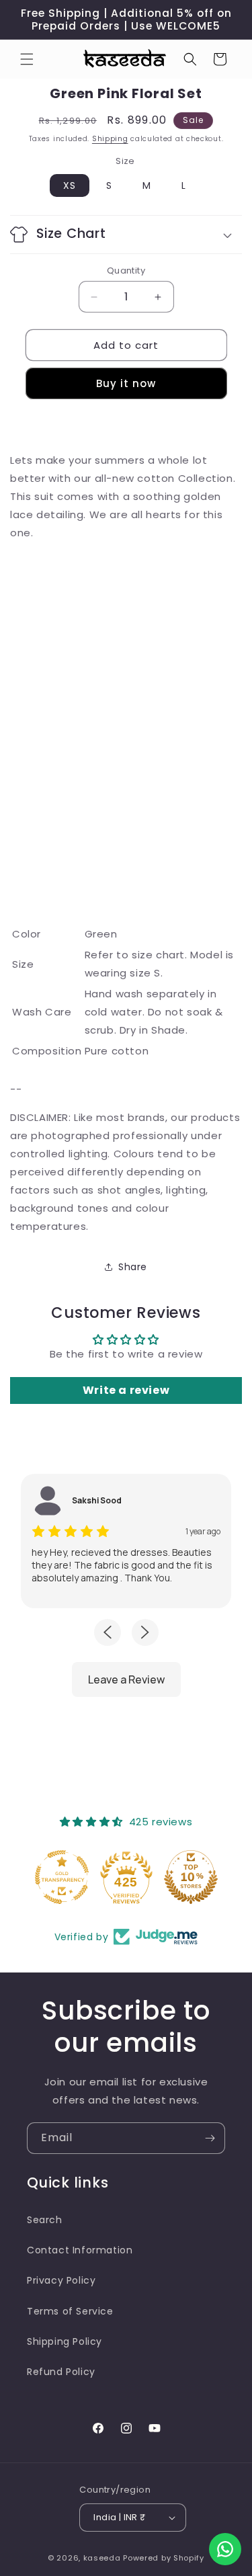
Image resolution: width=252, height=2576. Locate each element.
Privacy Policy (61, 2280)
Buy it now (126, 383)
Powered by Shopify (164, 2558)
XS (70, 185)
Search (45, 2220)
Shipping (110, 139)
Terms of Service (70, 2311)
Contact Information (80, 2250)
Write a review (126, 1390)
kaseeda (102, 2558)
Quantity (126, 271)
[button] (27, 59)
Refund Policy (61, 2372)
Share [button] (133, 1267)
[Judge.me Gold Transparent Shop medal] (62, 1877)
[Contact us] (225, 2549)
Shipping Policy (65, 2341)
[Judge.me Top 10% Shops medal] (191, 1877)
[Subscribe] (210, 2138)
